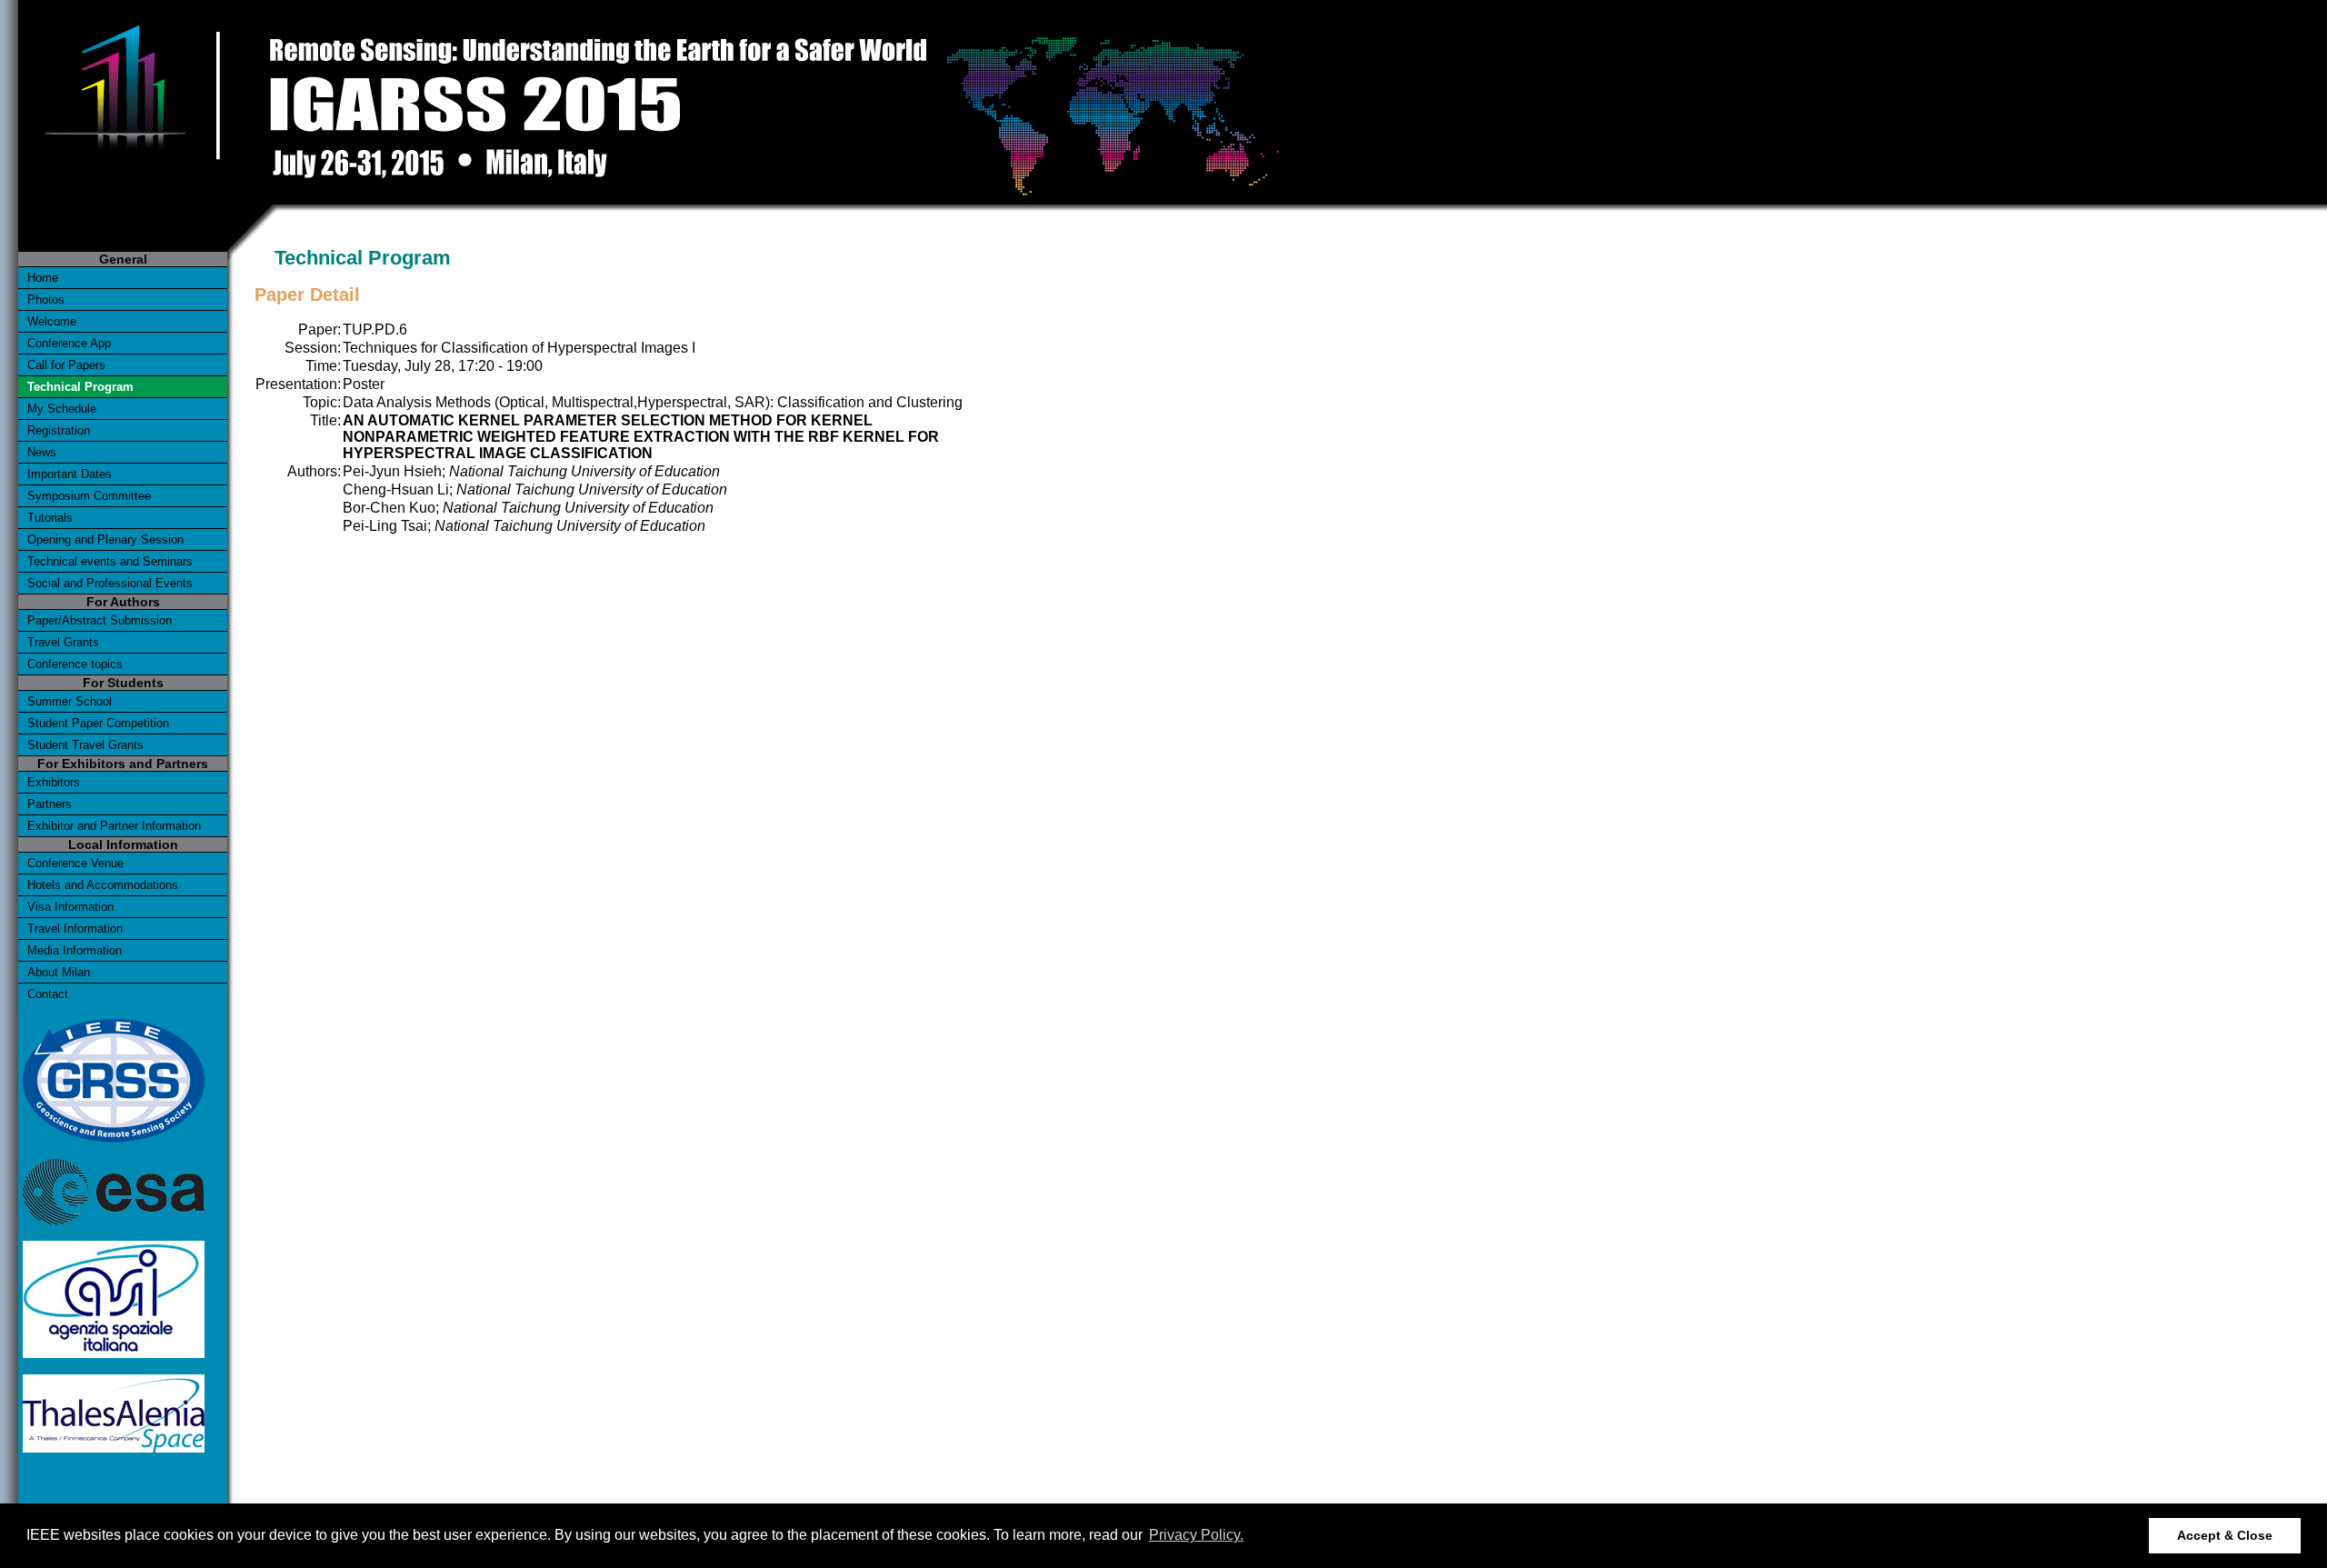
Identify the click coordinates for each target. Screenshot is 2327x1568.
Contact (48, 994)
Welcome (52, 321)
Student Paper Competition (98, 723)
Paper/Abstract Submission (100, 620)
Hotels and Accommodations (103, 885)
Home (43, 278)
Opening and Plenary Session (105, 539)
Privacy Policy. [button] (1196, 1535)
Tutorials (50, 518)
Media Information (75, 950)
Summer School (70, 701)
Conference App (69, 343)
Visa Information (70, 907)
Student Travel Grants (85, 745)
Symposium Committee (89, 496)
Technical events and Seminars (110, 561)
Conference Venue (75, 863)
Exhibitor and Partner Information (114, 826)
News (42, 452)
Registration (59, 430)
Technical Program (80, 387)
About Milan (59, 972)
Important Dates (70, 474)
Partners (50, 804)
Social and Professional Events (110, 583)
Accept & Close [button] (2225, 1535)
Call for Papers (66, 365)
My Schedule (62, 409)
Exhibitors (54, 782)
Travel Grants (63, 642)
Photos (46, 300)
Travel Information (75, 929)
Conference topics (75, 664)
